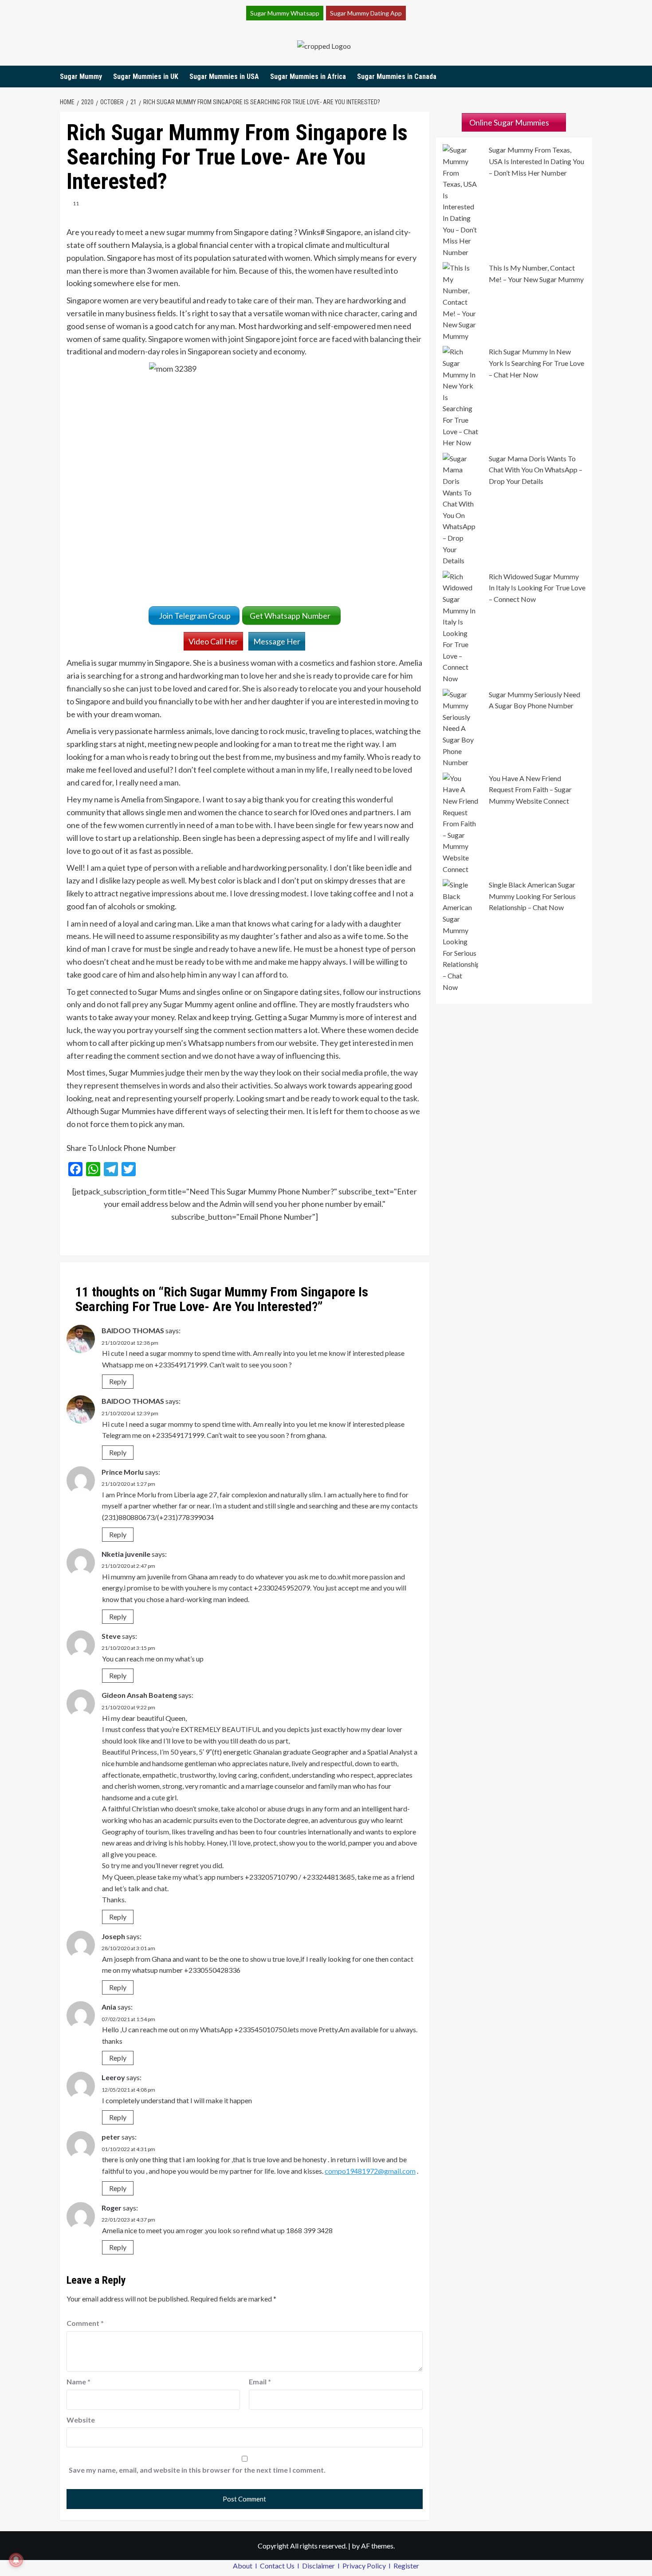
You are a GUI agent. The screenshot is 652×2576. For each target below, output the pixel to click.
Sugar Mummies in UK (146, 77)
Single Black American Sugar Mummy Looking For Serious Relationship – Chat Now (532, 896)
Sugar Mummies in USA (224, 77)
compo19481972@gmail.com (370, 2171)
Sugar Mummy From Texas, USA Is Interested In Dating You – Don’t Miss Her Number (536, 161)
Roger (112, 2208)
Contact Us (278, 2566)
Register (406, 2566)
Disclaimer (319, 2566)
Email (260, 2382)
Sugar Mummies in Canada (397, 77)
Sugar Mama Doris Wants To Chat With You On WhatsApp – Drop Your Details (536, 470)
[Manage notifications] (16, 2560)
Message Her (277, 641)
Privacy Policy (365, 2566)
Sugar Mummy (81, 77)
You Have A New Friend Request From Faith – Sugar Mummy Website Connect (530, 789)
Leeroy (113, 2077)
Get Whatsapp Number (291, 616)
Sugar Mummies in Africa (308, 77)
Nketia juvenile (126, 1554)
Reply (118, 1381)
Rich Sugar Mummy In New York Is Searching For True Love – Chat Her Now (536, 363)
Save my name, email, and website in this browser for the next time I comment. (197, 2470)
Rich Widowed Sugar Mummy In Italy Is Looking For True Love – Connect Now (537, 588)
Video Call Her (213, 641)
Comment (85, 2323)
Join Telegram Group (194, 616)
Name (79, 2382)
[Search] (587, 77)
